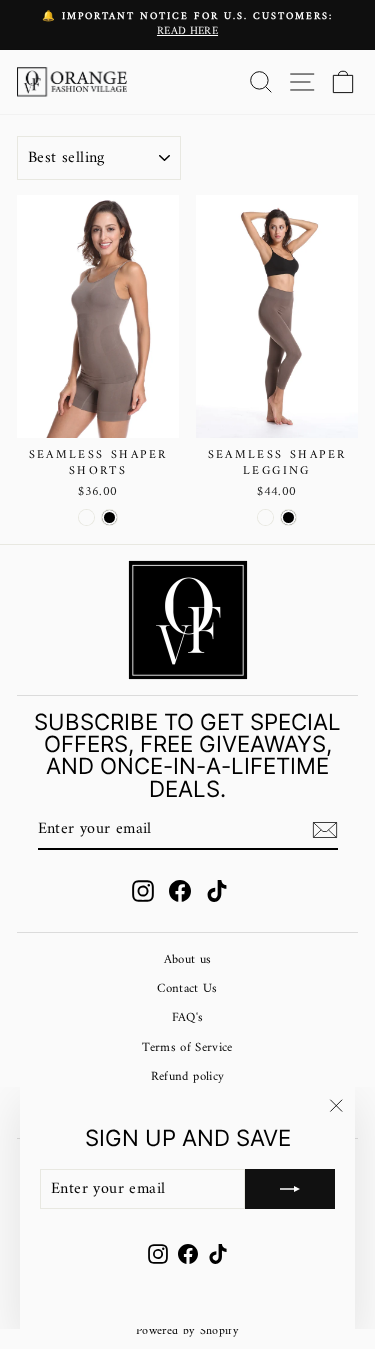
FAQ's (188, 1018)
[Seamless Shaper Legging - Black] (288, 517)
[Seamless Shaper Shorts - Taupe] (86, 517)
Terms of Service (187, 1048)
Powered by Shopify (187, 1331)
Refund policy (188, 1077)
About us (188, 960)
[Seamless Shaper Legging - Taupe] (265, 517)
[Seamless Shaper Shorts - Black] (109, 517)
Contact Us (187, 989)
